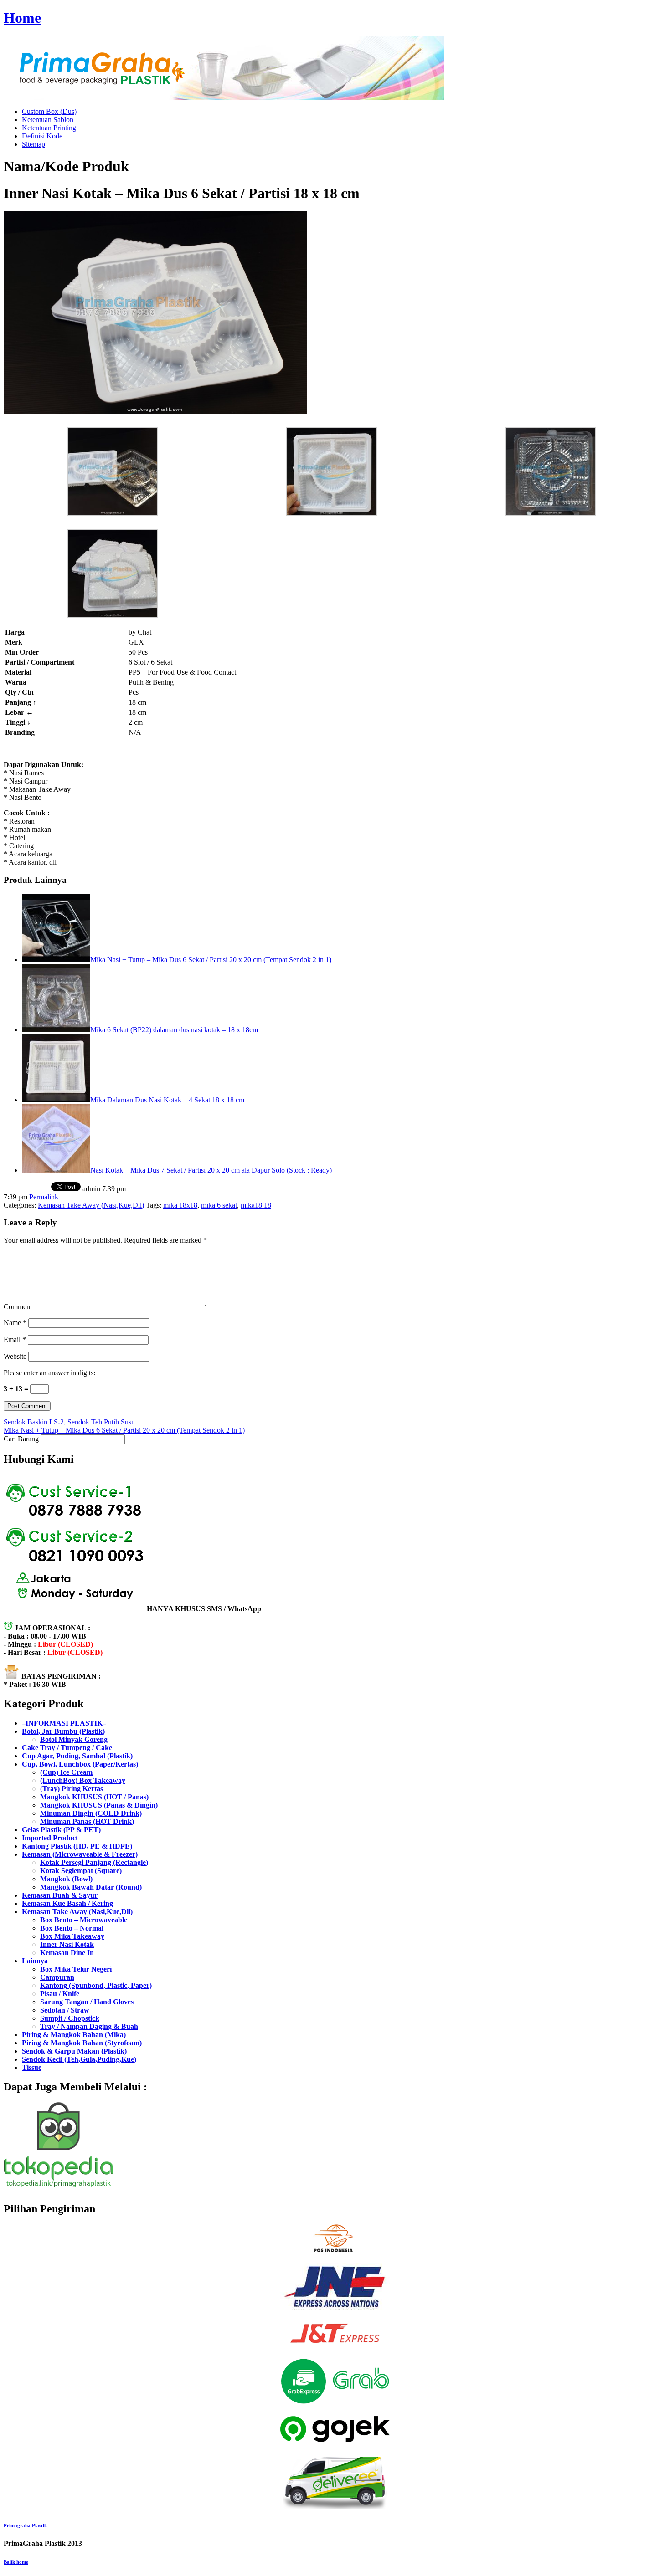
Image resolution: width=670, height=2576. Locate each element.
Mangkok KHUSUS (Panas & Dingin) (99, 1805)
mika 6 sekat (219, 1205)
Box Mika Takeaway (72, 1936)
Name (15, 1323)
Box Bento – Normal (72, 1928)
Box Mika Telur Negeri (76, 1969)
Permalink (44, 1197)
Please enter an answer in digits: (49, 1373)
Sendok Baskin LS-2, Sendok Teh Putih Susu (69, 1422)
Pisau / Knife (60, 1994)
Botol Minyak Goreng (74, 1739)
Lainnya (35, 1961)
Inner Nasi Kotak (67, 1944)
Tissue (32, 2067)
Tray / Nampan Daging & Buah (89, 2026)
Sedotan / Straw (65, 2010)
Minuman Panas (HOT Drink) (87, 1821)
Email (15, 1339)
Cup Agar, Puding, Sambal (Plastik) (77, 1756)
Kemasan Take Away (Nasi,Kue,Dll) (91, 1205)
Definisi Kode (42, 136)
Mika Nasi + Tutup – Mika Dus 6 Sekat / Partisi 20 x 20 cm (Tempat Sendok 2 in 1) (211, 960)
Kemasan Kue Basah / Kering (67, 1903)
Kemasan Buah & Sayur (60, 1895)
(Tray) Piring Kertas (72, 1789)
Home (22, 18)
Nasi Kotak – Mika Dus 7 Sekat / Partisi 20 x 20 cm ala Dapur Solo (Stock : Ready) (211, 1170)
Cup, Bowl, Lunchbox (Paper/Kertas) (80, 1764)
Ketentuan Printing (49, 128)
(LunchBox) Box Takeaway (83, 1780)
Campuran (57, 1977)
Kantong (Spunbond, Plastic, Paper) (96, 1985)
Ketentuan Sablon (48, 120)
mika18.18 (256, 1205)
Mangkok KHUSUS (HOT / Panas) (94, 1797)
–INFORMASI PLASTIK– (64, 1723)
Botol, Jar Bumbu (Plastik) (63, 1731)
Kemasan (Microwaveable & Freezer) (80, 1854)
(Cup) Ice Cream (66, 1772)
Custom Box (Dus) (49, 111)
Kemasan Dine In (67, 1953)
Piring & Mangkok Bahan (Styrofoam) (82, 2043)
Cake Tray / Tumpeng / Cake (67, 1748)
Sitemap (33, 144)
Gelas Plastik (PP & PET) (61, 1830)
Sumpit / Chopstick (70, 2018)
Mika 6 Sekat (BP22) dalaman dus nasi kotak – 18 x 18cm (174, 1030)
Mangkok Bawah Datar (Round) (91, 1887)
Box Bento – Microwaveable (84, 1920)
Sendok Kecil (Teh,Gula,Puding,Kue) (79, 2059)
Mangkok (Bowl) (66, 1879)
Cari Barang (21, 1439)
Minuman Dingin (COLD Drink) (91, 1813)
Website (15, 1356)
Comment (18, 1307)
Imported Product (50, 1838)
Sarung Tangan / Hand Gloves (87, 2002)
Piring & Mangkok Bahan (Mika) (74, 2035)
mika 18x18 (180, 1205)
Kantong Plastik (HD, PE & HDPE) (77, 1846)
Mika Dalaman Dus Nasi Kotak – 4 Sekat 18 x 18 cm (167, 1100)
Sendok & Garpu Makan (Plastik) (74, 2051)
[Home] (224, 98)
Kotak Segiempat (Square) (81, 1871)
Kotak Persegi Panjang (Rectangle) (94, 1862)
